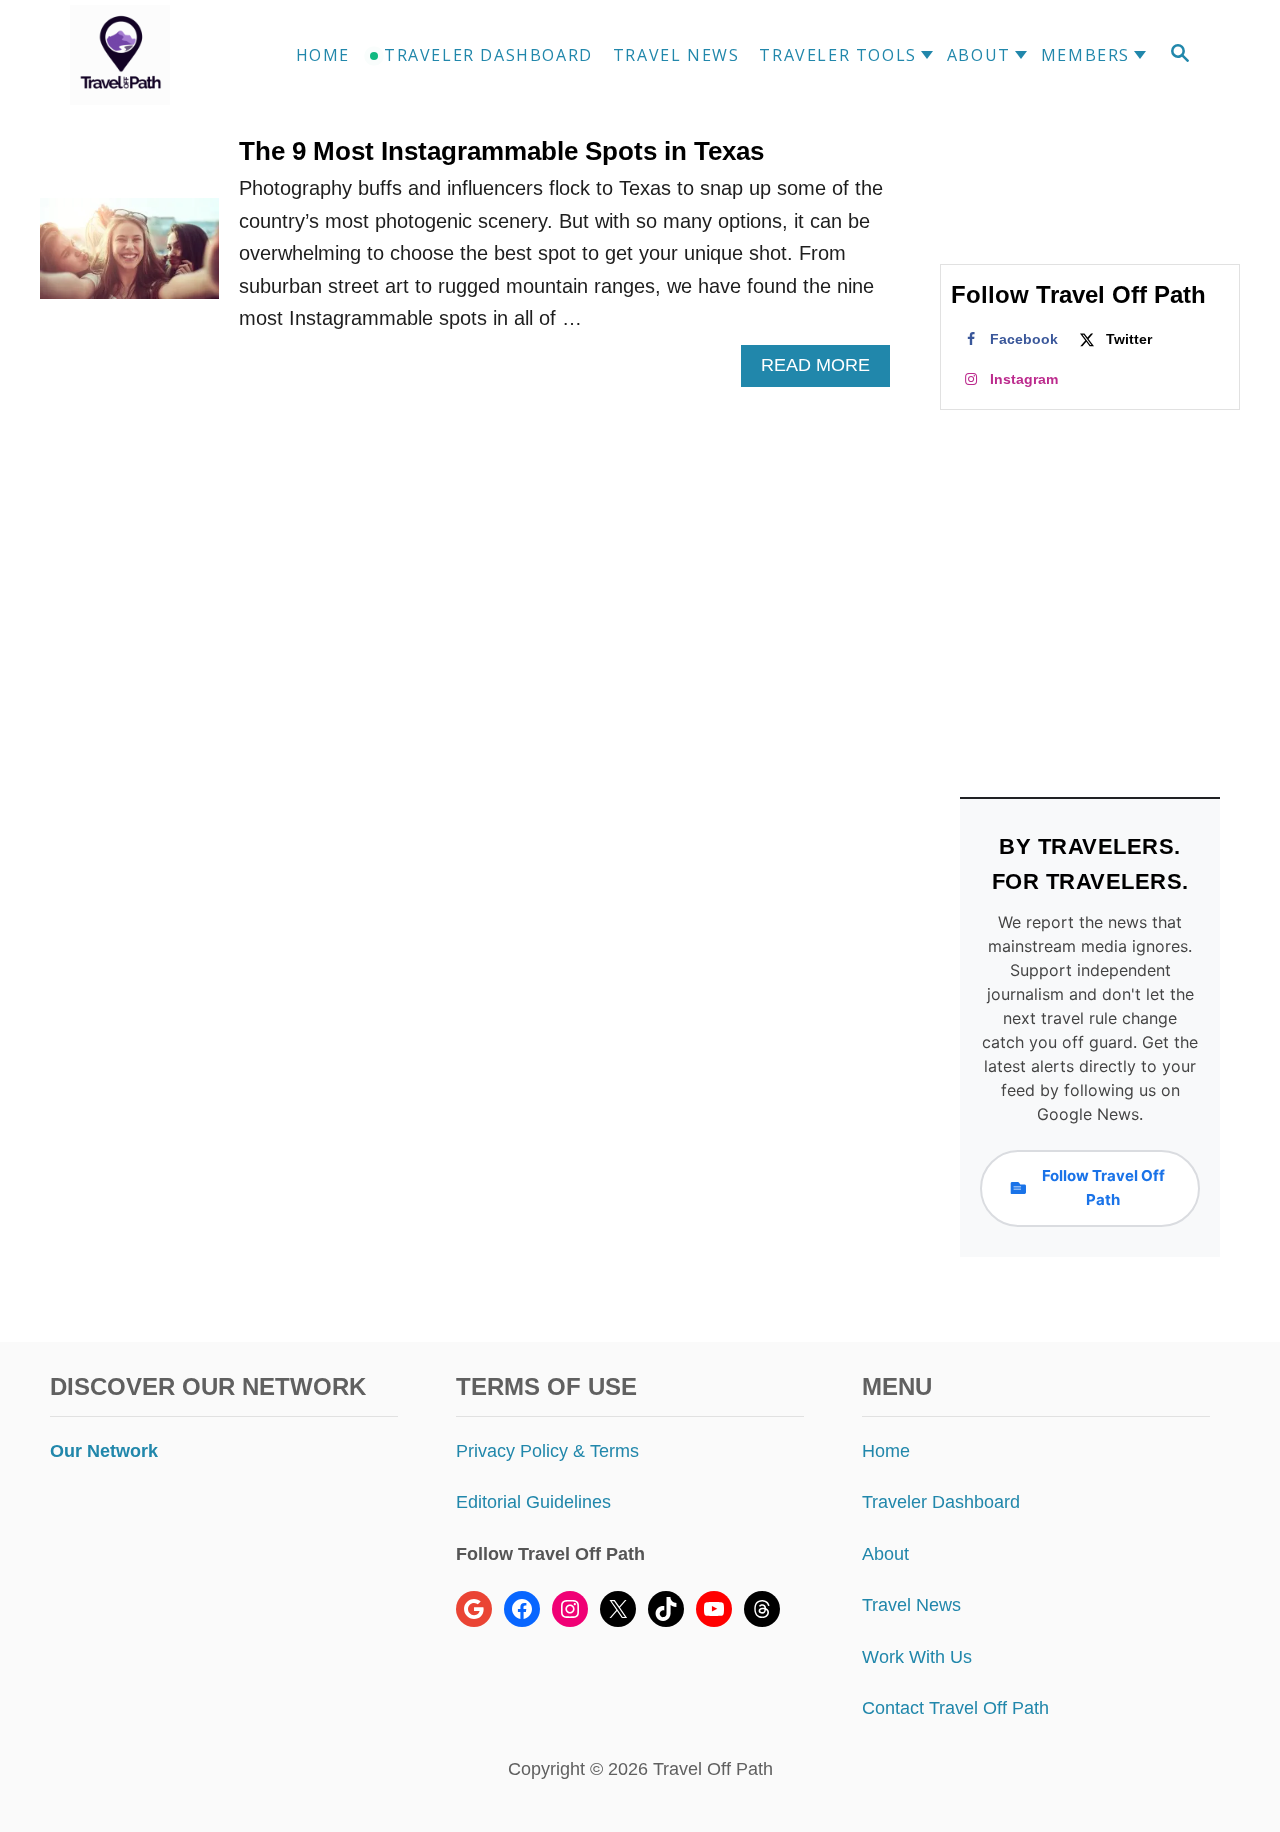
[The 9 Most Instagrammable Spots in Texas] (129, 258)
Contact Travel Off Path (955, 1708)
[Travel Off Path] (144, 55)
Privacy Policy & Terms (547, 1451)
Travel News (911, 1605)
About (885, 1554)
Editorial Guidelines (533, 1502)
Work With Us (917, 1657)
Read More (822, 370)
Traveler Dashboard (941, 1502)
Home (886, 1451)
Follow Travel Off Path (1103, 1187)
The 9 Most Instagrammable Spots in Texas (501, 151)
